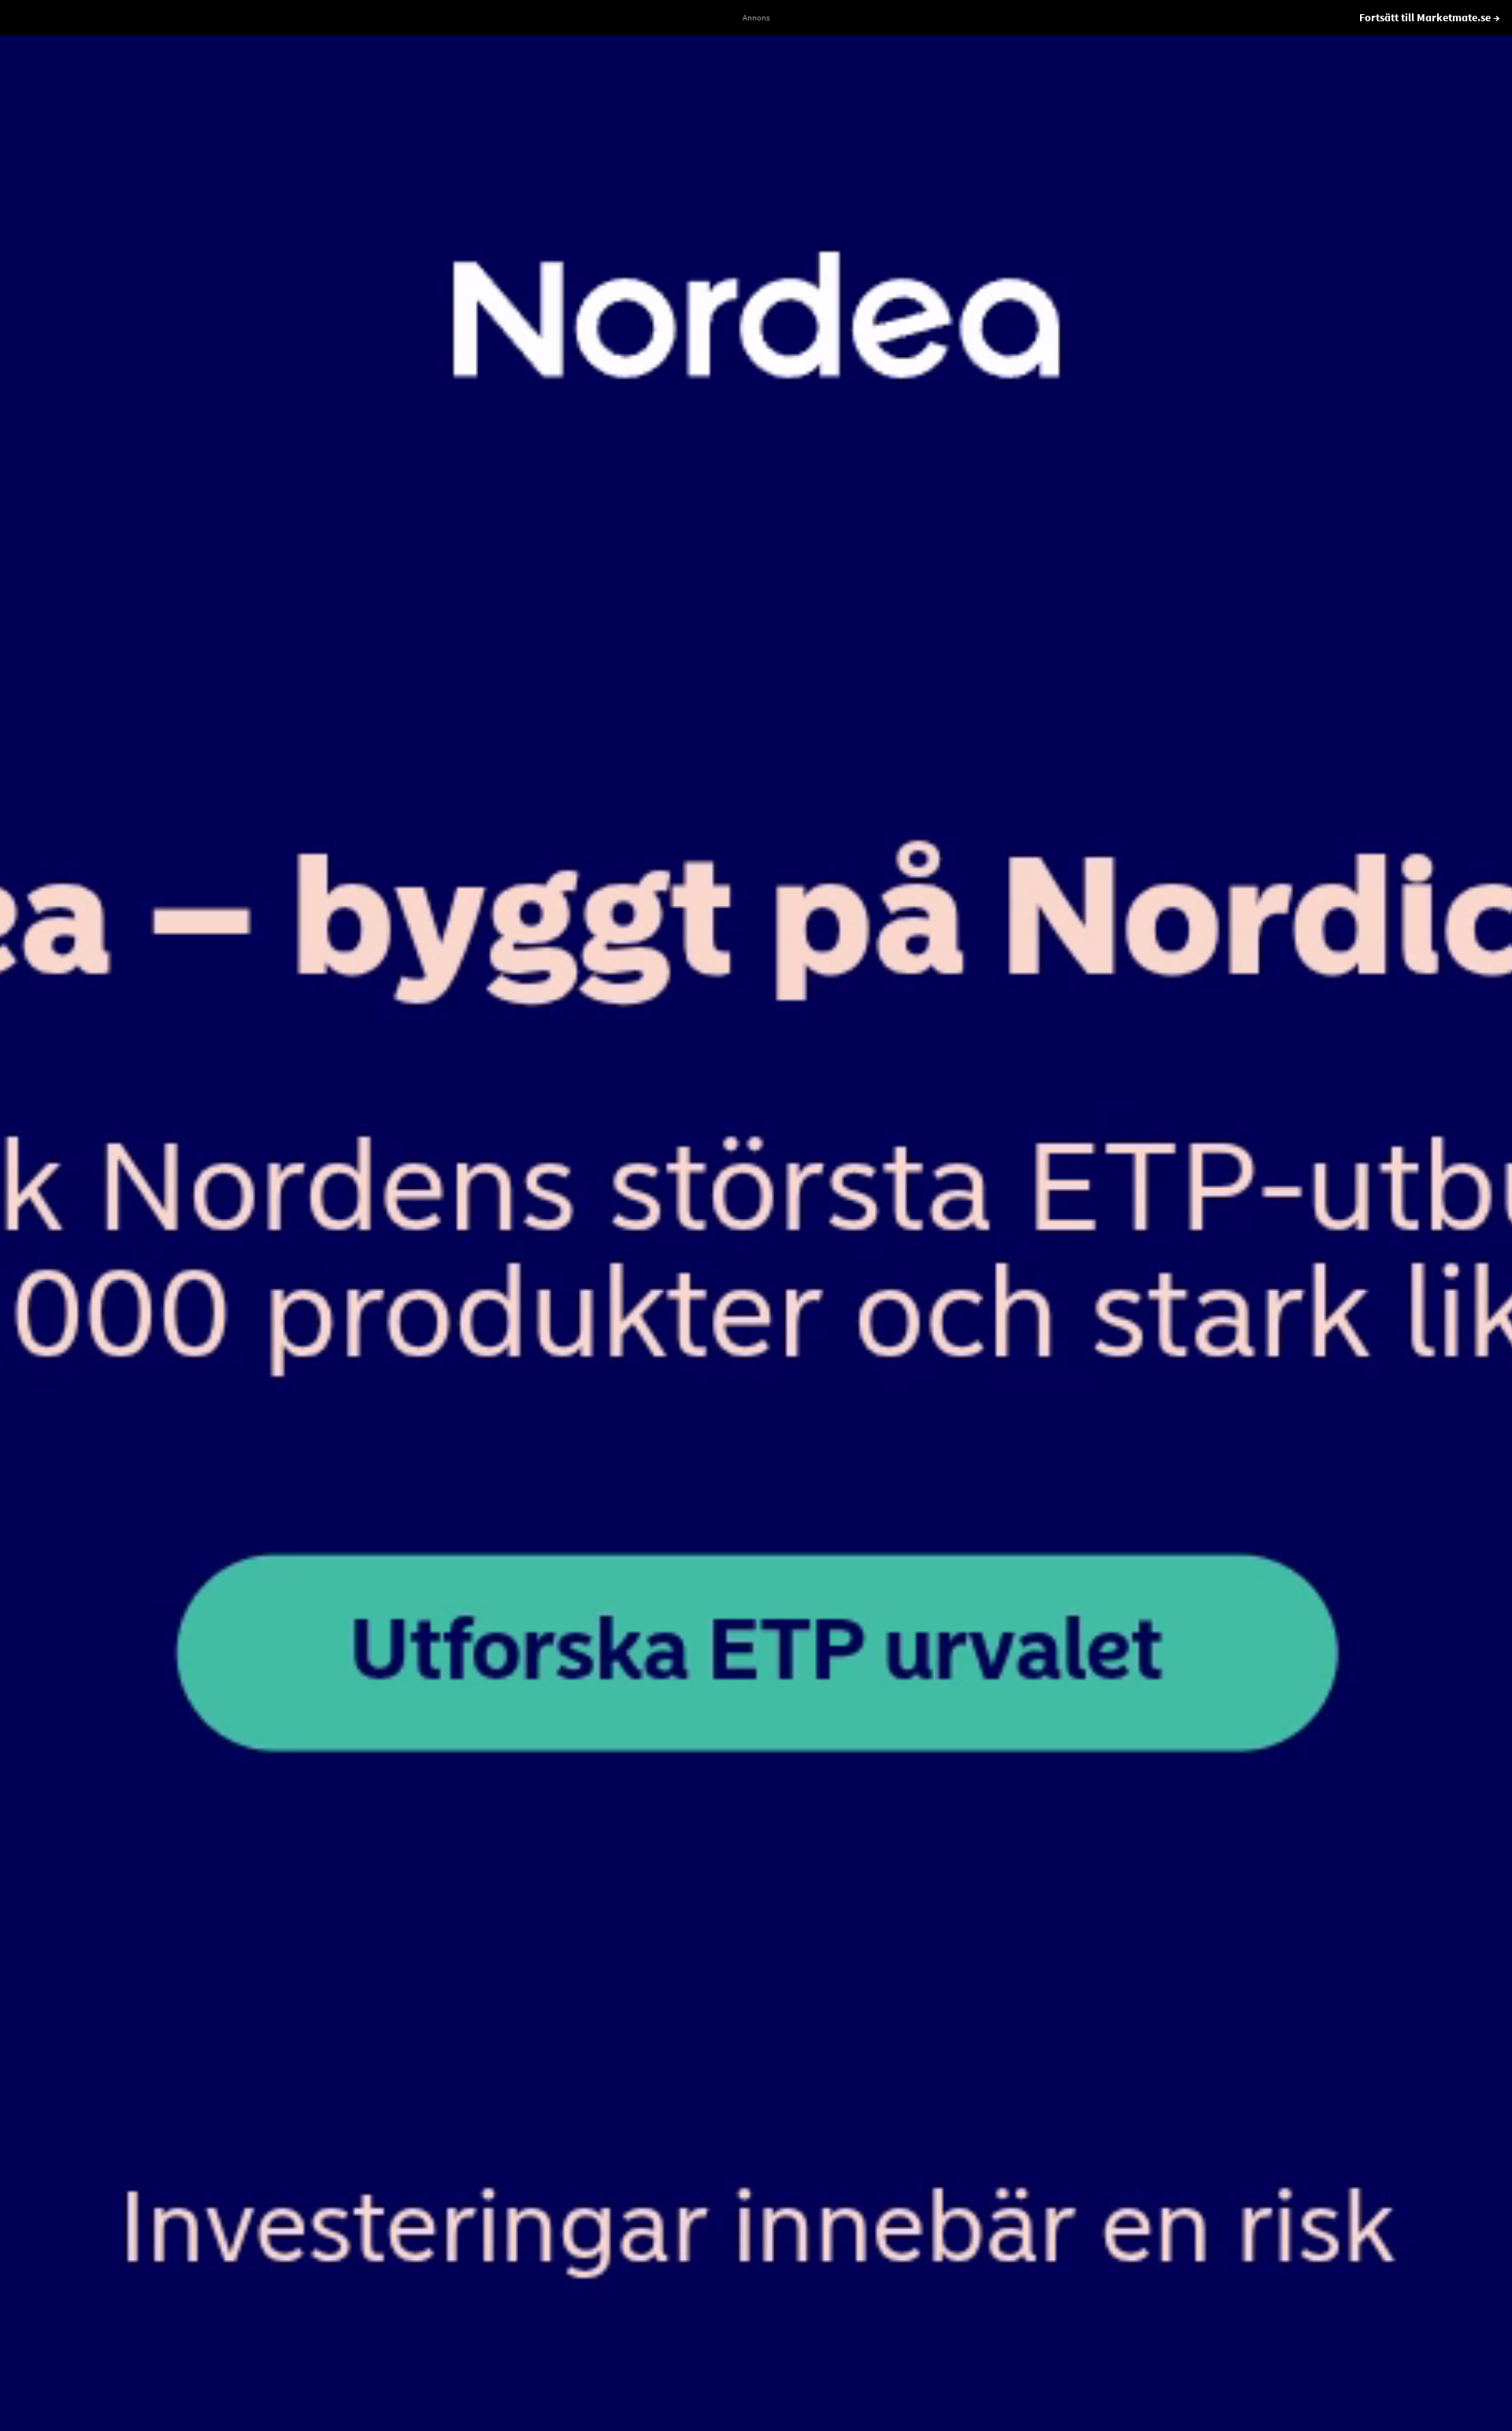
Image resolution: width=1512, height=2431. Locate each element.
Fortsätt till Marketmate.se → (1430, 17)
